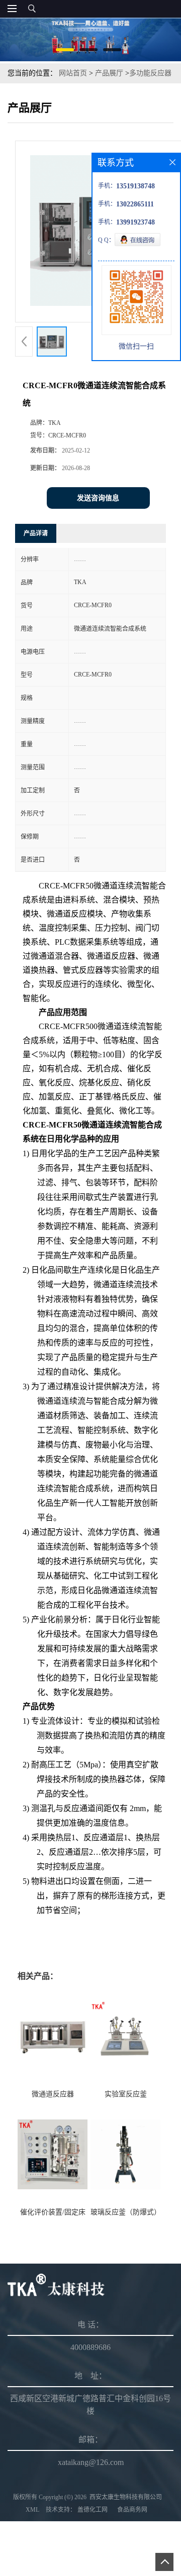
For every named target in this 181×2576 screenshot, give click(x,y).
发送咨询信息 (98, 498)
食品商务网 (132, 2510)
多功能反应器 (150, 73)
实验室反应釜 (126, 2094)
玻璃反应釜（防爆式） (126, 2212)
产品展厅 (109, 73)
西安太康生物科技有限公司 (126, 2497)
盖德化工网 (93, 2510)
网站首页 (73, 73)
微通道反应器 (53, 2094)
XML (32, 2510)
